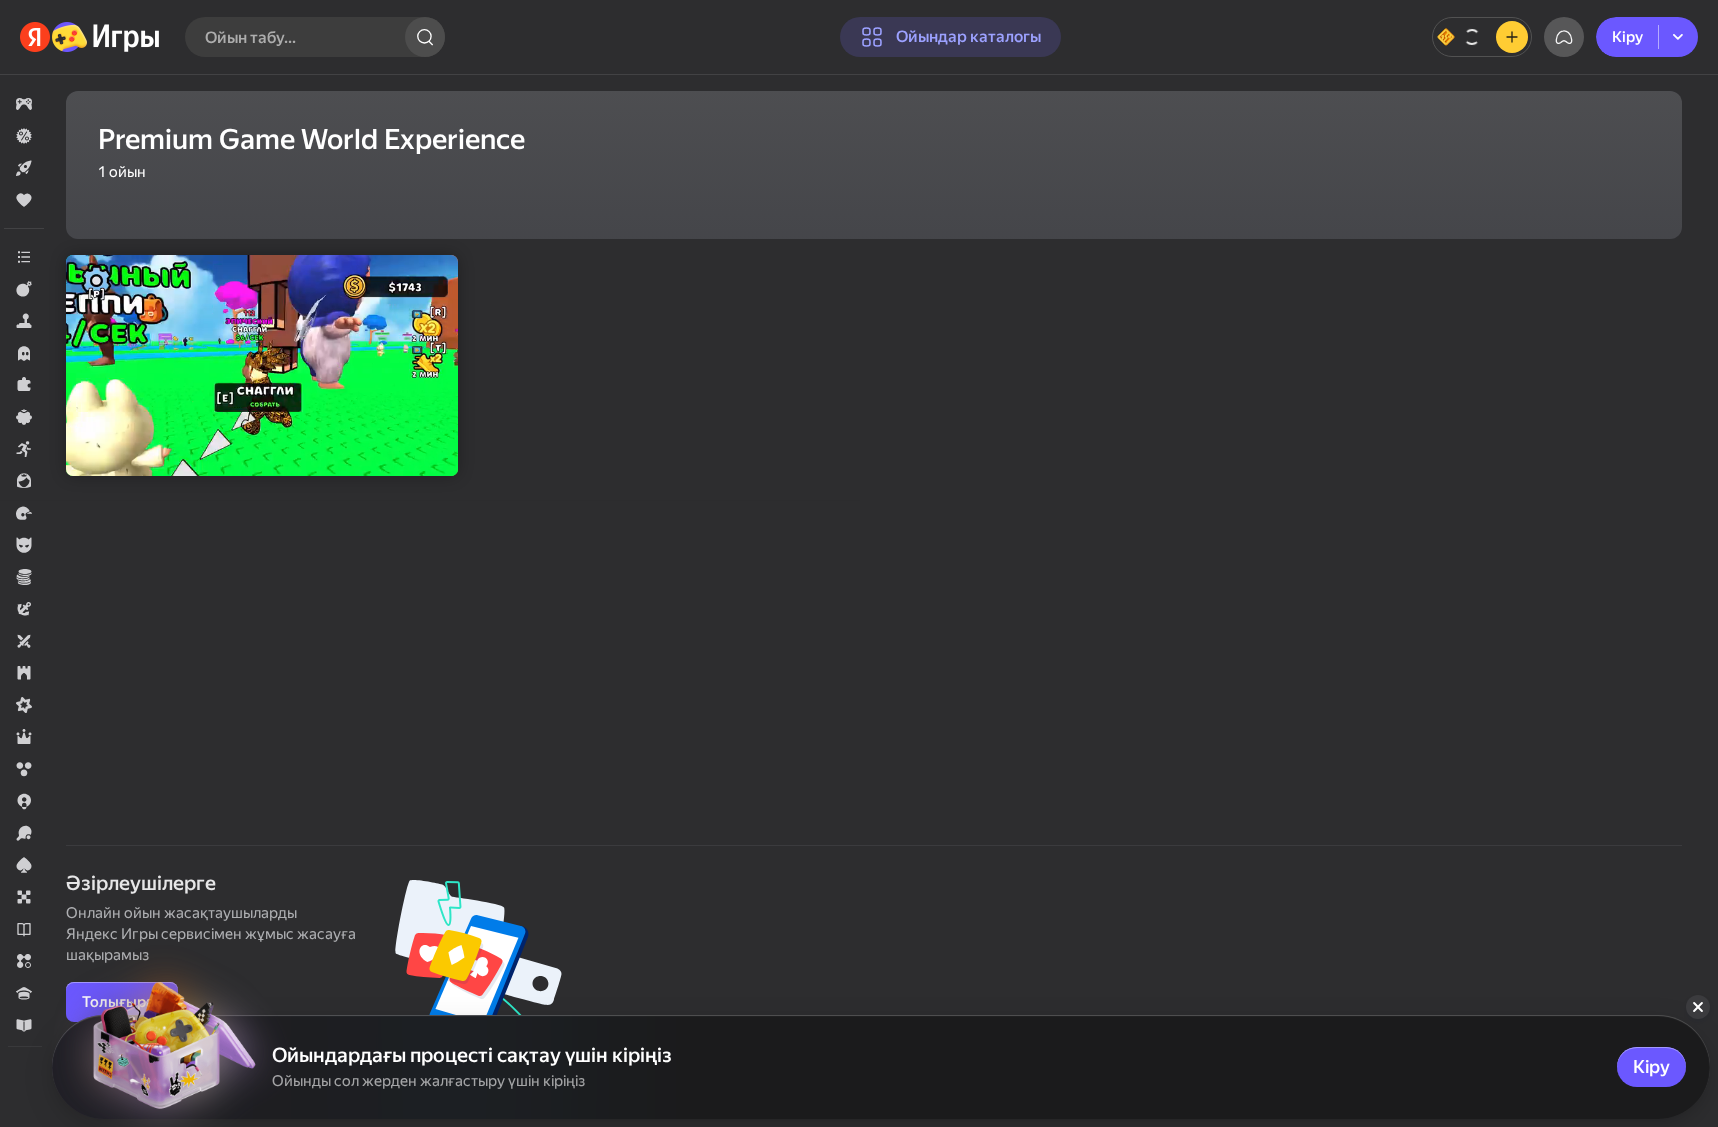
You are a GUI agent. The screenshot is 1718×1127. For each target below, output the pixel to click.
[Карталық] (24, 865)
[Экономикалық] (24, 577)
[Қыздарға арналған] (24, 481)
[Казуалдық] (24, 417)
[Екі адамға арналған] (24, 641)
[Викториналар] (24, 993)
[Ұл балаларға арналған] (24, 545)
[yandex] (90, 37)
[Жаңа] (24, 168)
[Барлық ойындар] (24, 104)
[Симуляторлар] (24, 321)
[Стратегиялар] (24, 673)
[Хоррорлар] (24, 353)
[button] (24, 104)
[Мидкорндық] (24, 705)
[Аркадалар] (24, 449)
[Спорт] (24, 833)
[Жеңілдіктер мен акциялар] (24, 136)
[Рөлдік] (24, 737)
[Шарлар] (24, 769)
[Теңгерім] (1482, 37)
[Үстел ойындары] (24, 897)
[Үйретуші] (24, 1025)
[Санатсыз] (24, 257)
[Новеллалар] (24, 929)
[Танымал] (24, 200)
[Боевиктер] (24, 289)
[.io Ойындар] (24, 801)
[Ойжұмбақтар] (24, 385)
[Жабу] (1698, 1007)
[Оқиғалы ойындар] (24, 609)
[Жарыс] (24, 513)
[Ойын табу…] (425, 37)
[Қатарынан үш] (24, 961)
